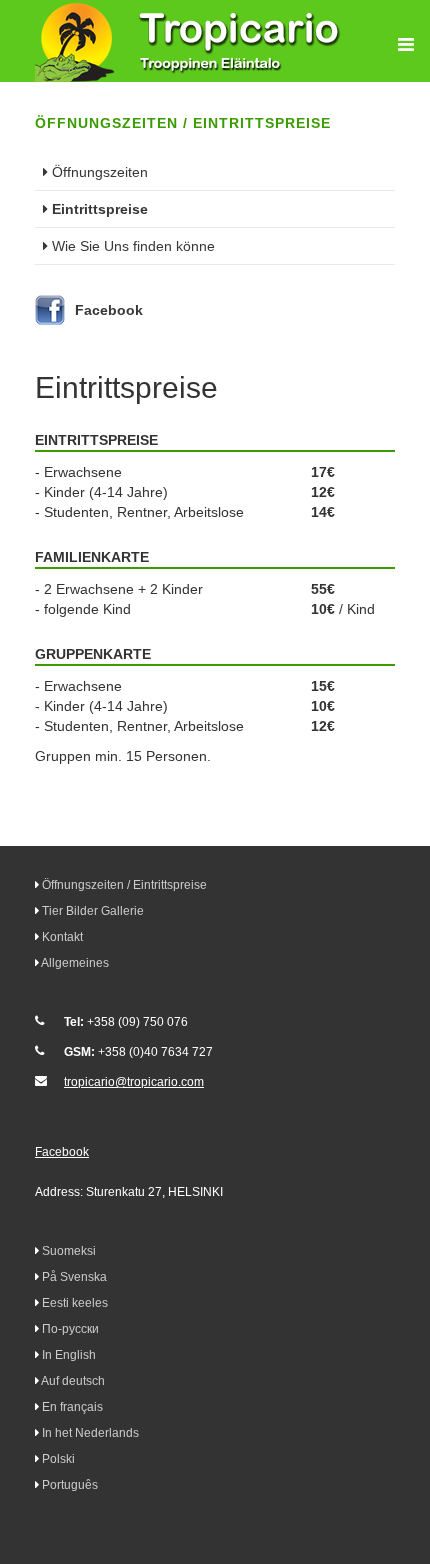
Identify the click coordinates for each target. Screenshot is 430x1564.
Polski (58, 1459)
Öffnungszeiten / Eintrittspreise (124, 885)
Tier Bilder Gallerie (93, 911)
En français (72, 1407)
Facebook (109, 310)
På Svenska (74, 1277)
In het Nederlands (90, 1433)
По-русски (70, 1329)
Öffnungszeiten (100, 172)
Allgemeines (75, 963)
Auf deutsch (73, 1381)
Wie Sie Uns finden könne (133, 246)
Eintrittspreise (100, 209)
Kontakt (62, 937)
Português (70, 1485)
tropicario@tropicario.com (134, 1082)
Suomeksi (69, 1251)
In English (69, 1355)
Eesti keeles (75, 1303)
